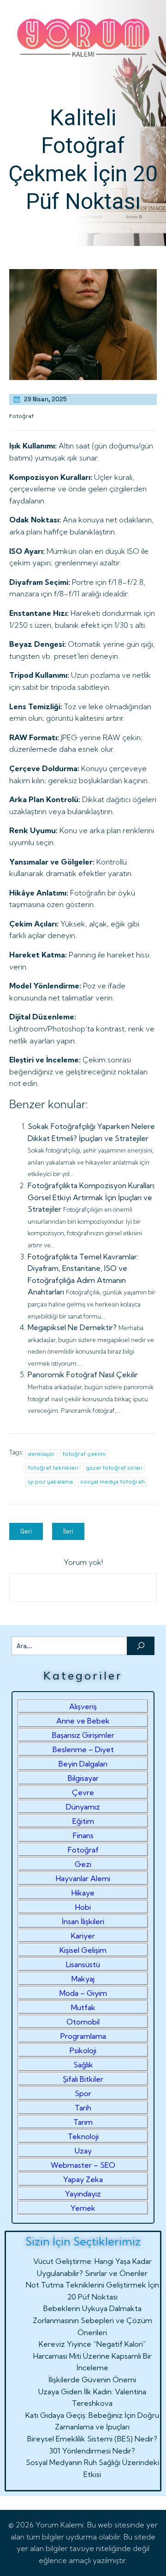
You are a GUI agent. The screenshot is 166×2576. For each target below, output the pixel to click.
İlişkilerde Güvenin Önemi (92, 2380)
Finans (83, 1835)
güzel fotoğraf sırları (114, 1468)
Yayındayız (83, 2194)
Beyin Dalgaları (83, 1764)
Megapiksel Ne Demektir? (72, 1327)
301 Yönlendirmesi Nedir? (92, 2451)
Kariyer (83, 1936)
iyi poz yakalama (50, 1482)
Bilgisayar (83, 1778)
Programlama (83, 2036)
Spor (83, 2093)
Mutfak (83, 2007)
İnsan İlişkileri (83, 1921)
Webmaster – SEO (83, 2165)
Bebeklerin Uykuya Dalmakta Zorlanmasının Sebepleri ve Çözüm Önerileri (92, 2320)
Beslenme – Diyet (83, 1749)
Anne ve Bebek (83, 1721)
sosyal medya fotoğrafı (113, 1482)
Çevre (83, 1792)
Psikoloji (83, 2050)
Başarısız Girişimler (83, 1735)
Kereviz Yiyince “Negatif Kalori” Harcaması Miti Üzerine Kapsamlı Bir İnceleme (92, 2356)
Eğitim (83, 1821)
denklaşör (41, 1454)
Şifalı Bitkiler (83, 2079)
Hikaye (83, 1893)
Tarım (83, 2122)
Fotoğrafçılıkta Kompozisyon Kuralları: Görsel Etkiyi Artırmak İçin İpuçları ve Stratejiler (92, 1197)
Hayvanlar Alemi (83, 1878)
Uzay (83, 2151)
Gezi (83, 1864)
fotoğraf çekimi (84, 1454)
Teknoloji (83, 2136)
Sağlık (83, 2065)
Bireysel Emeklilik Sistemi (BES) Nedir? (92, 2439)
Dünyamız (83, 1807)
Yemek (83, 2208)
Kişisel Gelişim (83, 1950)
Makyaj (83, 1979)
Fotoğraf (21, 416)
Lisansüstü (83, 1964)
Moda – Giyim (83, 1993)
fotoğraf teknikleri (53, 1468)
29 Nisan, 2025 (45, 399)
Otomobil (83, 2022)
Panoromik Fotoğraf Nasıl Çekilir (83, 1374)
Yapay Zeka (83, 2179)
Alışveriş (83, 1706)
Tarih (83, 2108)
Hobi (83, 1907)
